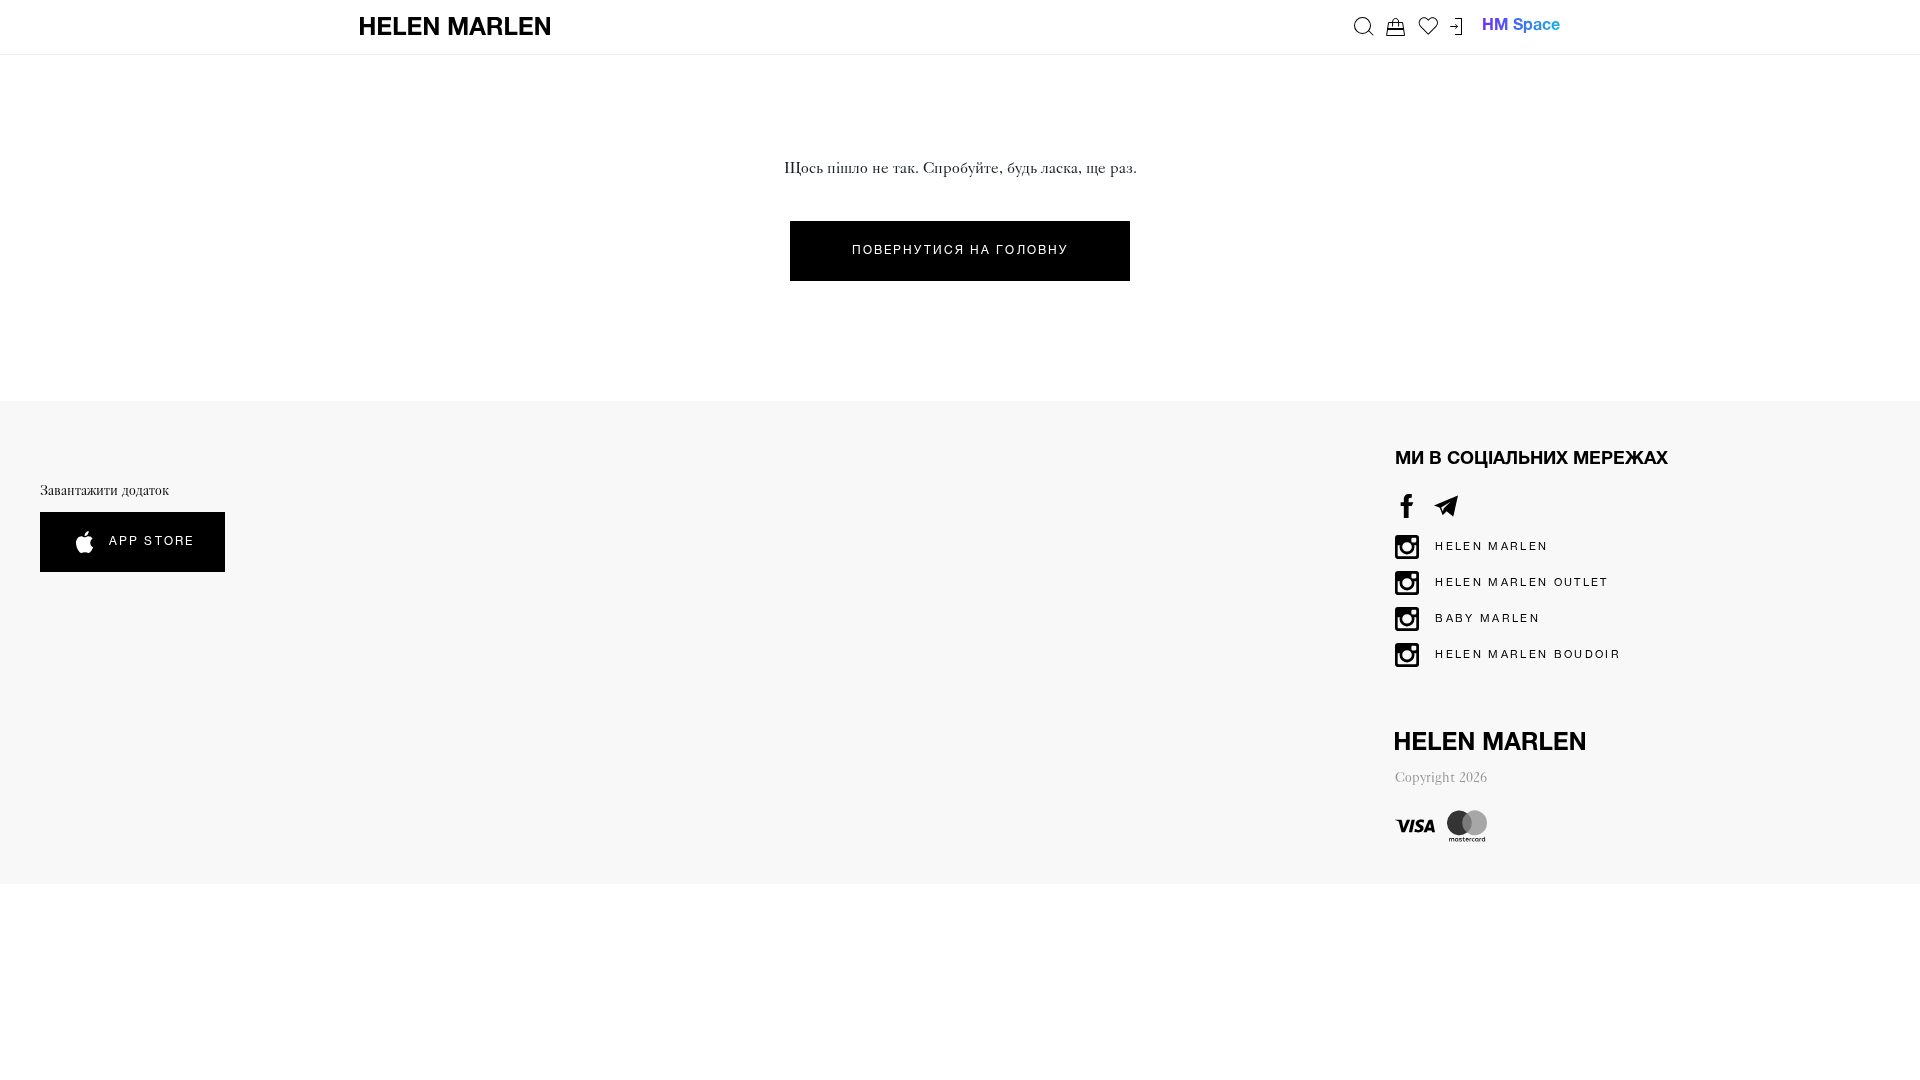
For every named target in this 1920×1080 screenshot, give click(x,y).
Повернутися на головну (960, 250)
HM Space (1521, 26)
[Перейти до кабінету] (1456, 26)
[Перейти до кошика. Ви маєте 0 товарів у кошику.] (1396, 26)
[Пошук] (1364, 26)
